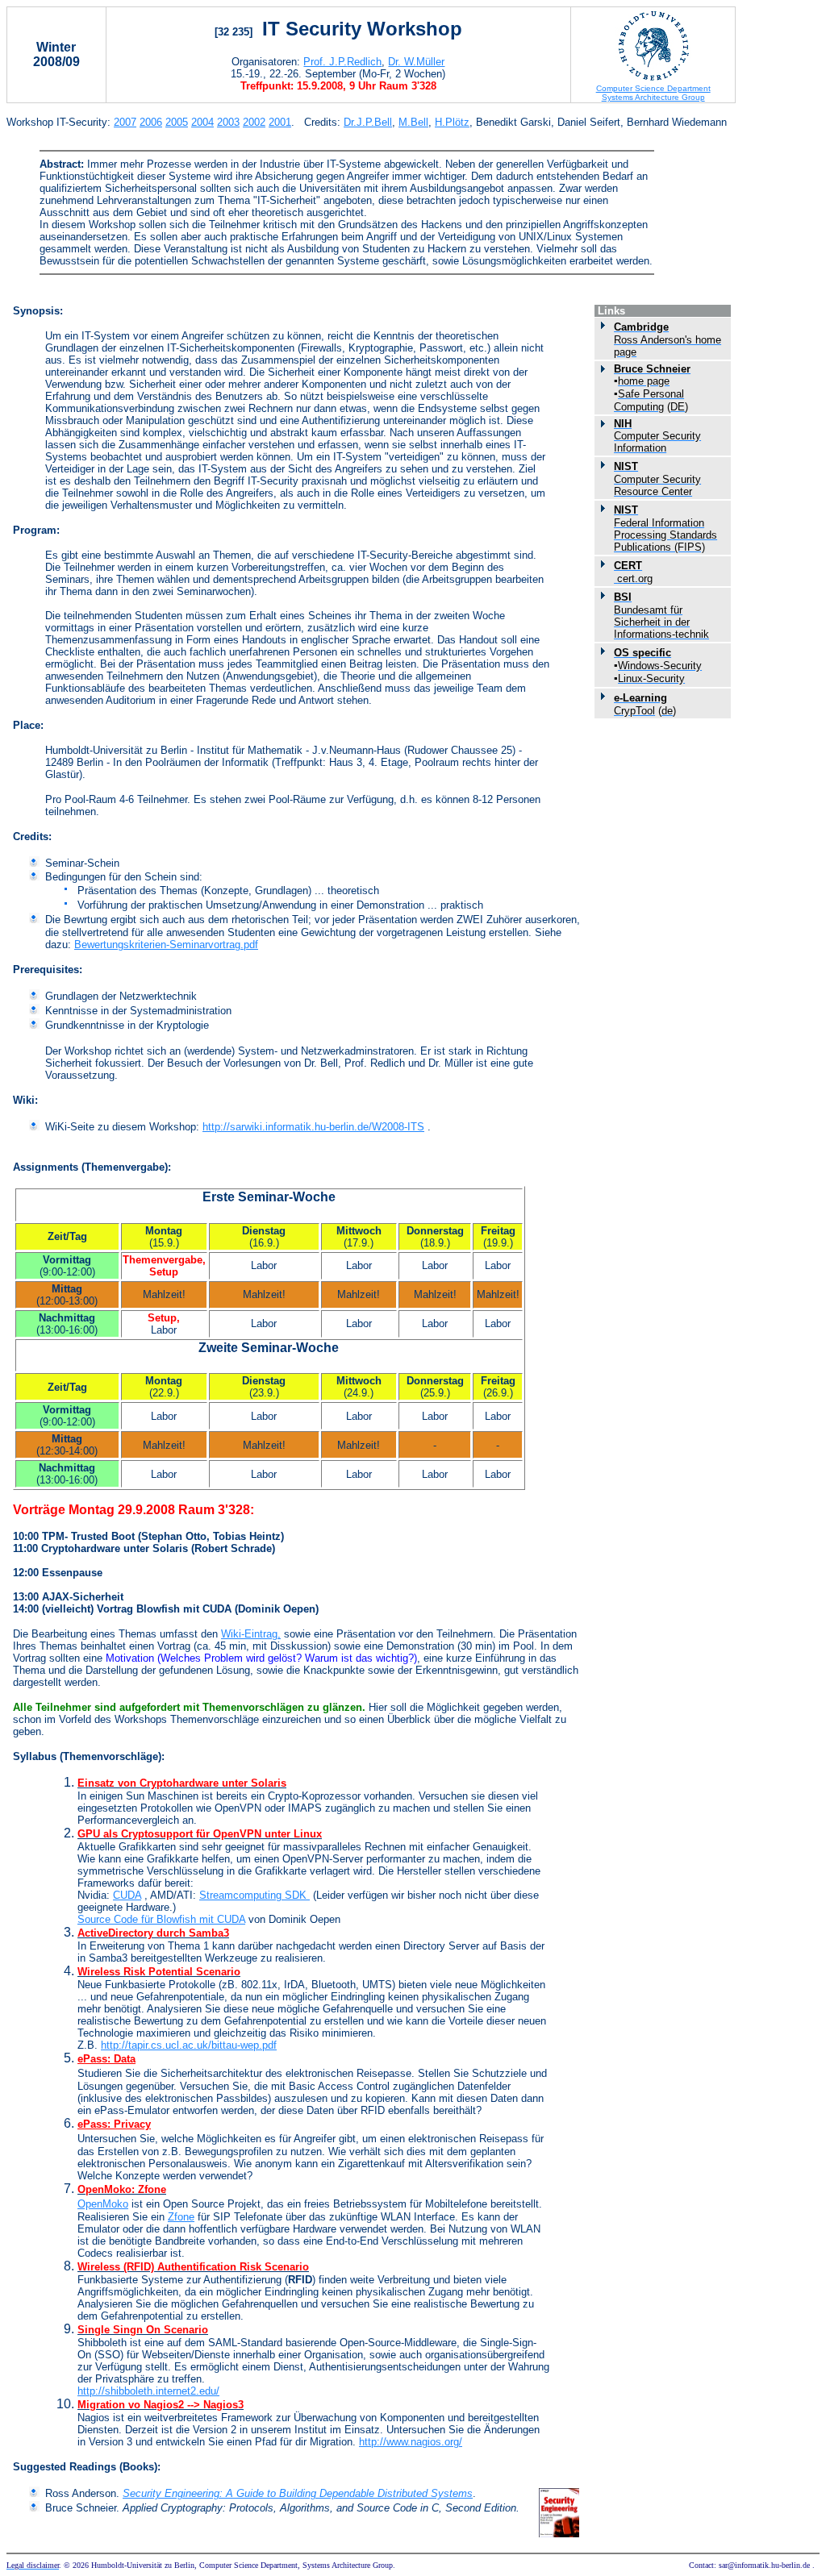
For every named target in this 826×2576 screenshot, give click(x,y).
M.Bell (413, 122)
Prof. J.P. (342, 62)
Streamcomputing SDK (254, 1895)
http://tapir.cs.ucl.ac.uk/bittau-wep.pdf (189, 2045)
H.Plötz (452, 122)
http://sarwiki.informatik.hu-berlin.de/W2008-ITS (313, 1127)
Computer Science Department (653, 88)
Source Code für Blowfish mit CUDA (161, 1919)
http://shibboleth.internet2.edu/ (148, 2391)
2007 (125, 122)
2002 (254, 122)
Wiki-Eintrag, (251, 1634)
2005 (177, 122)
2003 (228, 122)
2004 (202, 122)
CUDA (127, 1895)
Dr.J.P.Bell (368, 122)
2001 (280, 122)
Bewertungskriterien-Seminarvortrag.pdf (166, 945)
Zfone (181, 2217)
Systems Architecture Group (653, 97)
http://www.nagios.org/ (411, 2442)
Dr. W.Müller (416, 62)
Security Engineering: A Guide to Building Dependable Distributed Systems (298, 2493)
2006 (151, 122)
